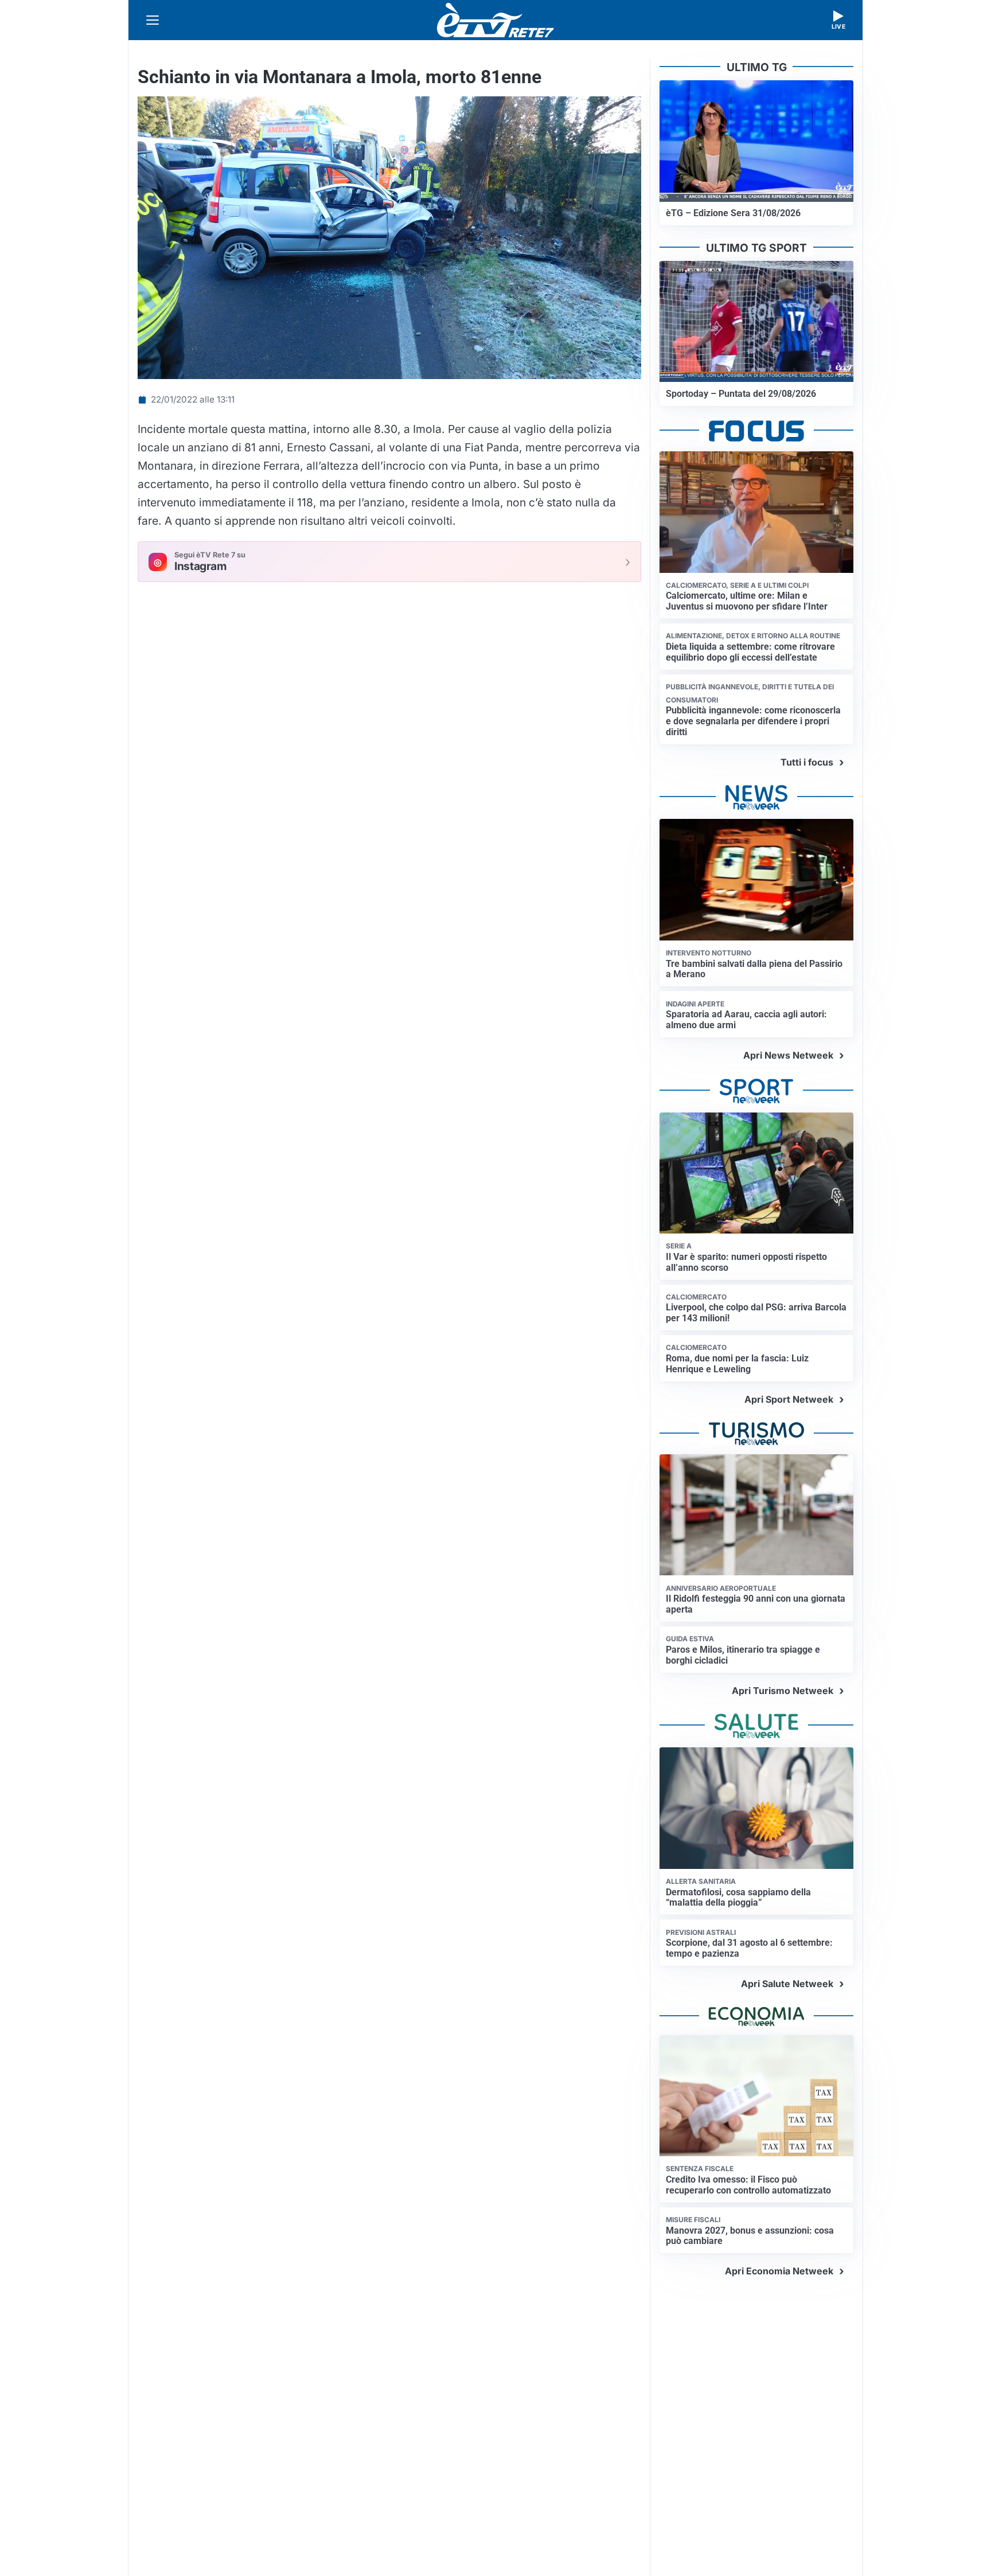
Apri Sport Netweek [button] (789, 1399)
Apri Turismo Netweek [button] (783, 1691)
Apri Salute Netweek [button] (787, 1984)
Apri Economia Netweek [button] (779, 2271)
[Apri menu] (153, 20)
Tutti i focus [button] (807, 762)
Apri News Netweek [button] (788, 1055)
